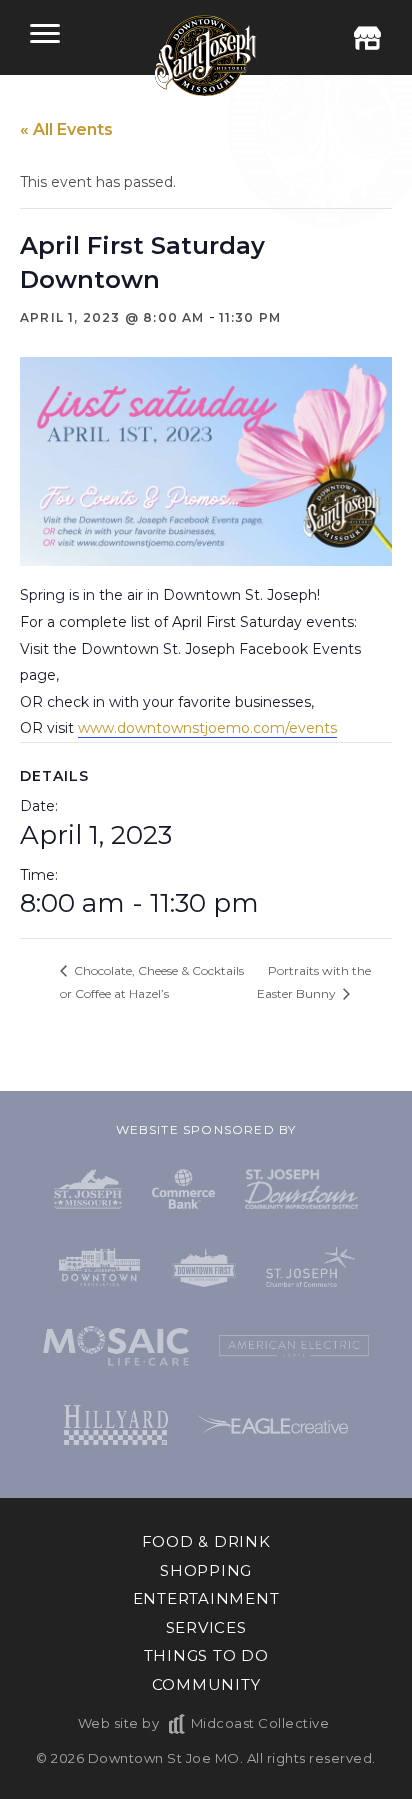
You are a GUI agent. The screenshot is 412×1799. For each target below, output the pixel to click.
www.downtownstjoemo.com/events (207, 728)
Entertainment (206, 1598)
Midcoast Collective (260, 1723)
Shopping (206, 1570)
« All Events (66, 129)
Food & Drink (206, 1541)
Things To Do (206, 1655)
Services (206, 1627)
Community (206, 1684)
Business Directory (367, 38)
